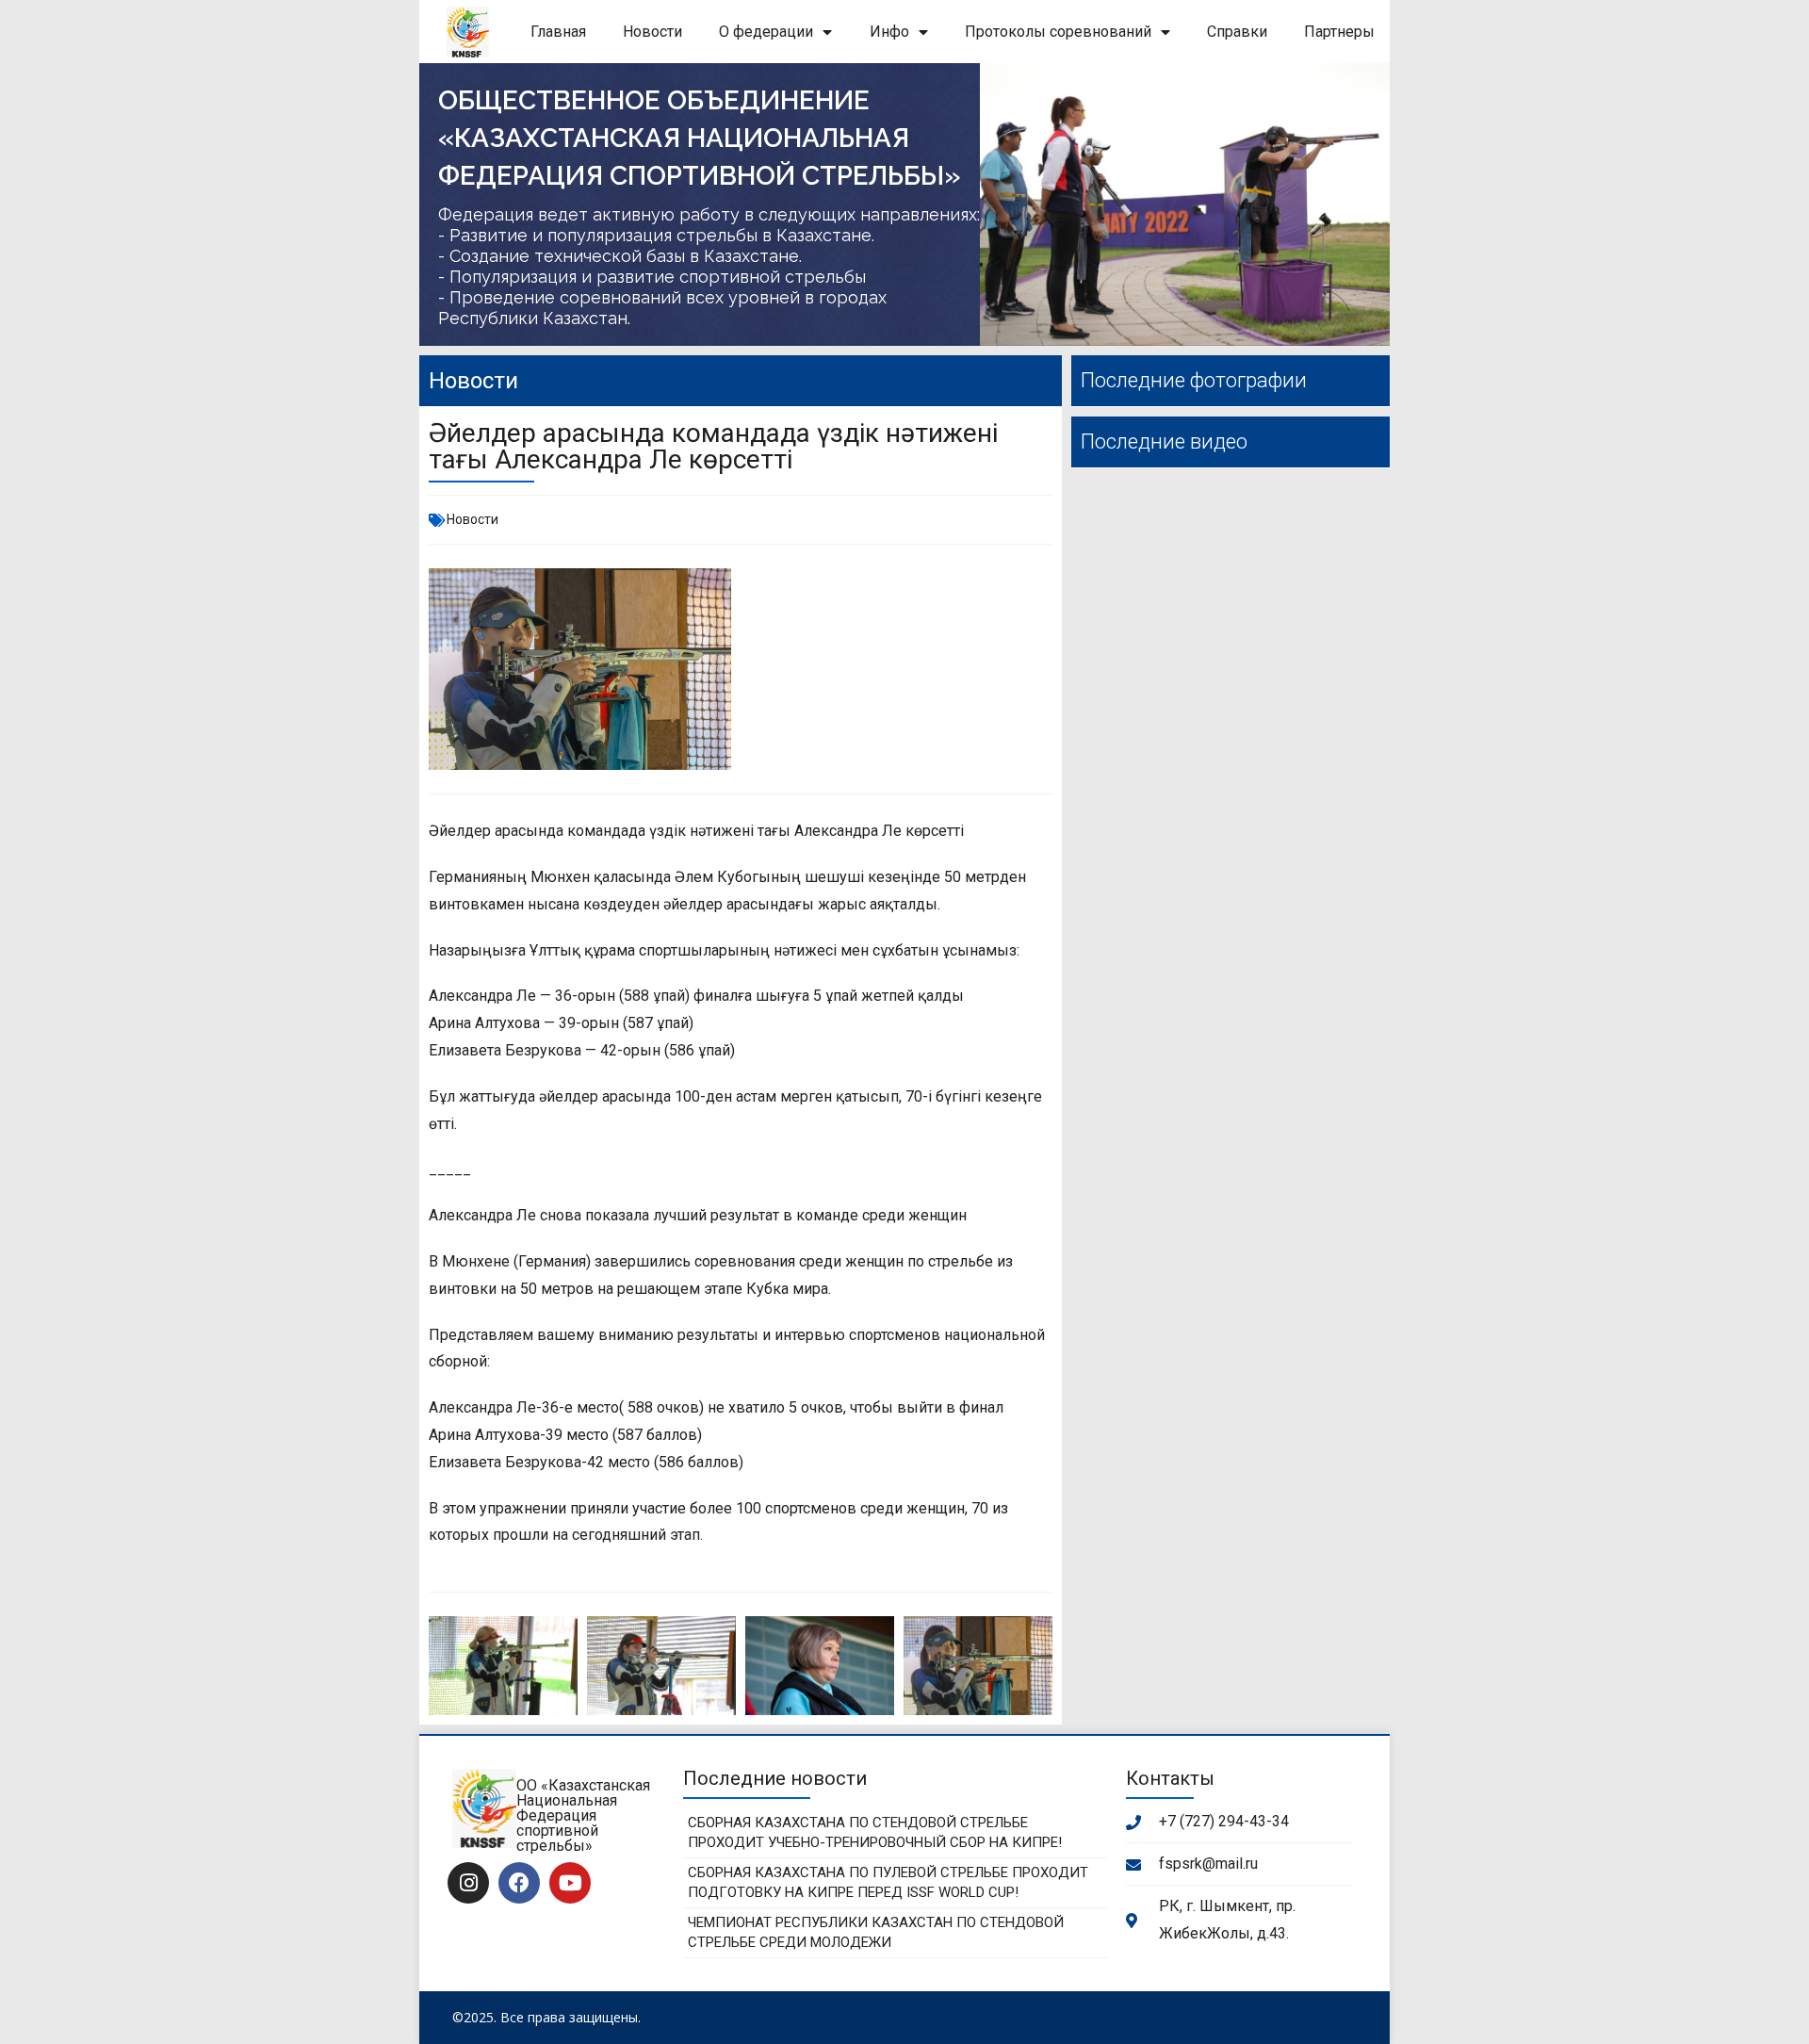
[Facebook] (519, 1883)
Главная (558, 32)
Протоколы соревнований (1058, 32)
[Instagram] (468, 1883)
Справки (1237, 32)
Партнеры (1339, 32)
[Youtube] (570, 1883)
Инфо (889, 32)
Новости (652, 32)
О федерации (766, 32)
